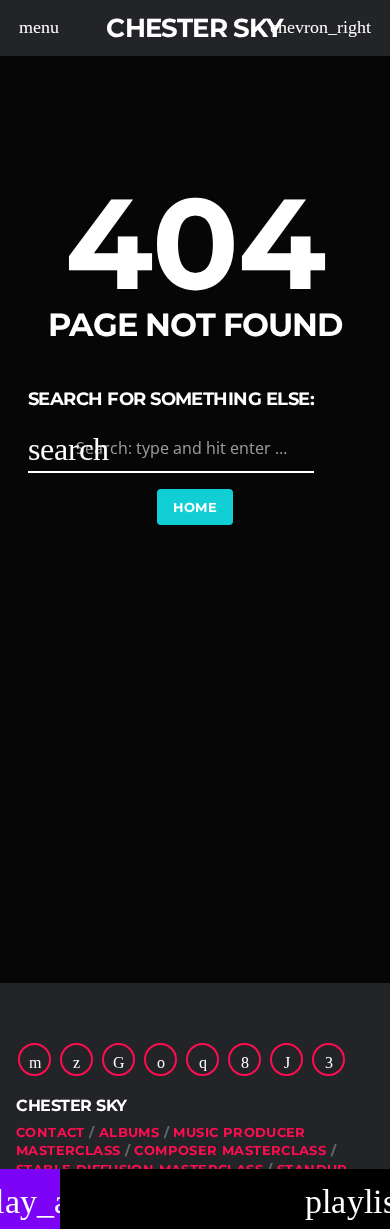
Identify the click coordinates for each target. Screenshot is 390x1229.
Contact (50, 1132)
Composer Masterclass (230, 1150)
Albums (129, 1132)
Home (195, 507)
